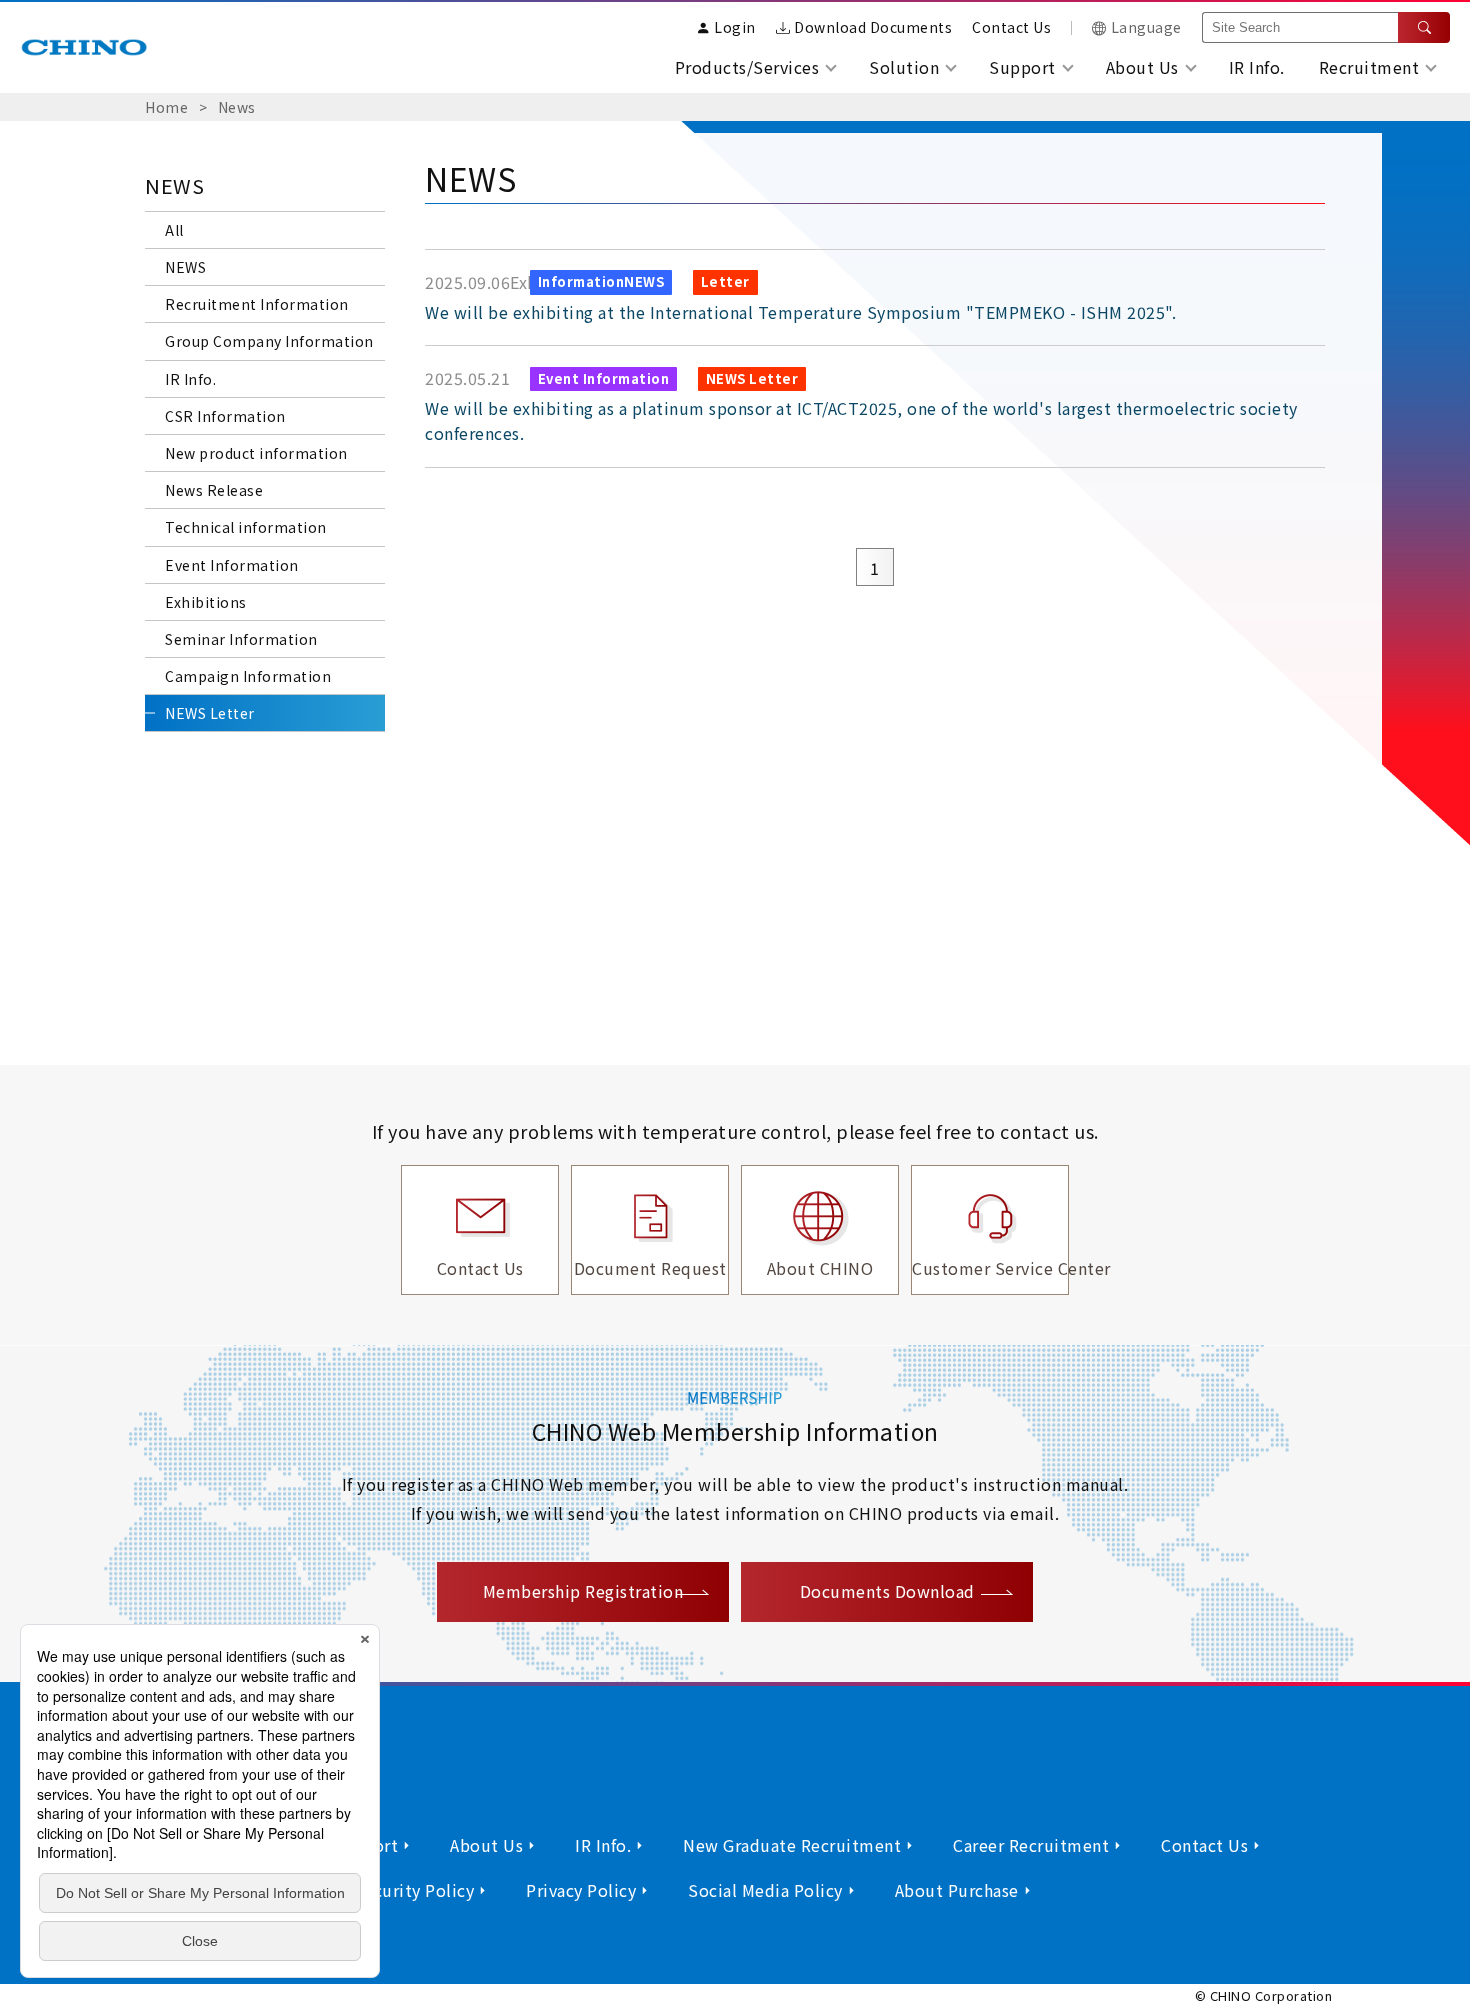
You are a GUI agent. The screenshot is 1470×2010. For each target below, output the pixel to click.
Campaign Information (248, 676)
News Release (214, 490)
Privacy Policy (581, 1890)
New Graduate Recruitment (792, 1845)
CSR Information (225, 416)
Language (1146, 27)
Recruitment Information (257, 304)
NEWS (185, 267)
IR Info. (1257, 67)
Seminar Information (241, 639)
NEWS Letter (210, 713)
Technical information (246, 527)
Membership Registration (583, 1591)
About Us (486, 1845)
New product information (256, 453)
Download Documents (873, 27)
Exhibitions (206, 602)
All (174, 230)
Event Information (232, 565)
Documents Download (887, 1591)
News (237, 107)
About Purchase (957, 1890)
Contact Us (1011, 27)
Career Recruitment (1031, 1845)
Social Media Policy (765, 1890)
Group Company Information (269, 341)
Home (166, 107)
